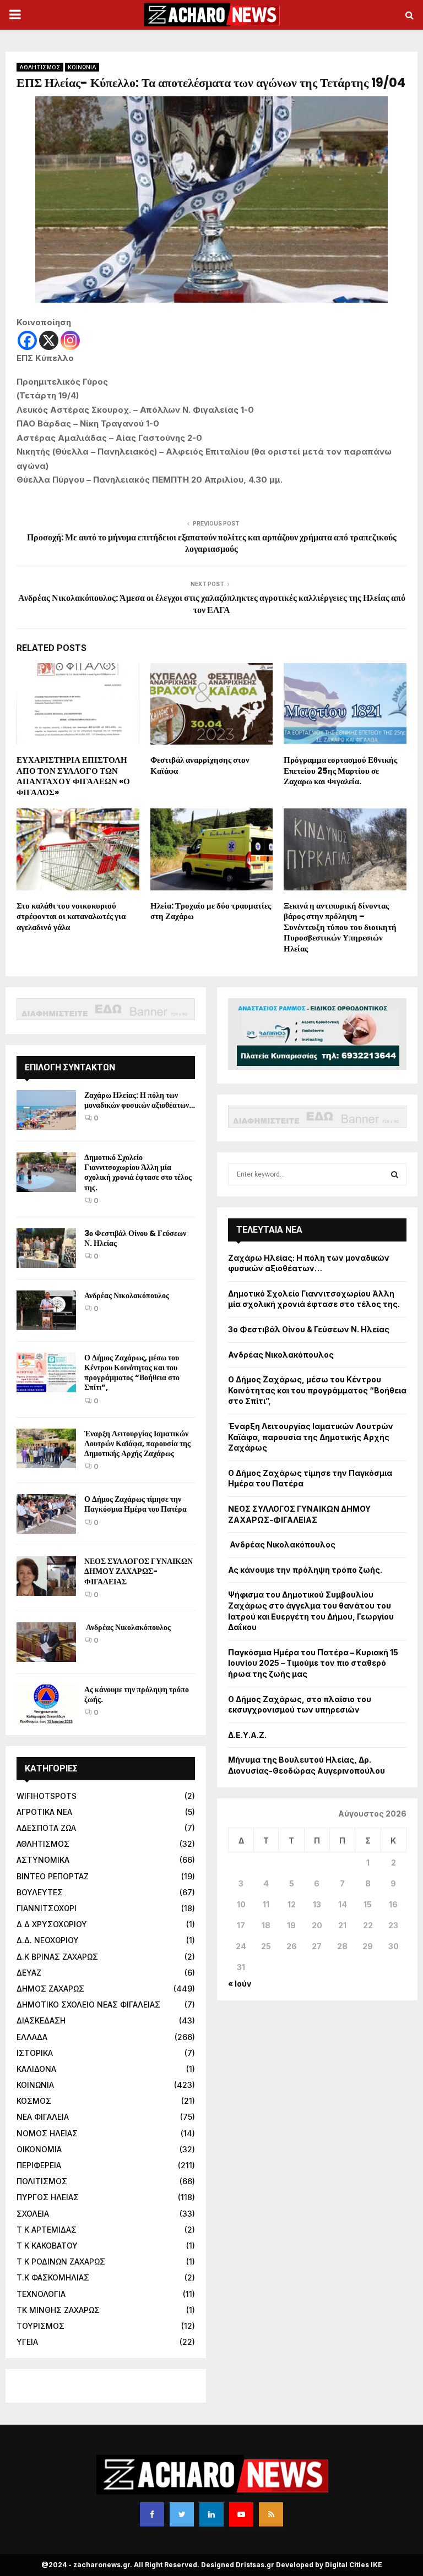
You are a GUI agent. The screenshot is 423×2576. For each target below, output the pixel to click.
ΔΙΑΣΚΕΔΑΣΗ (41, 2020)
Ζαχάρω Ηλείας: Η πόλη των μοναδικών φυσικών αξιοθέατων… (140, 1100)
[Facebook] (27, 340)
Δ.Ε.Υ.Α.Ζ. (247, 1735)
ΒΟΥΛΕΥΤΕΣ (40, 1892)
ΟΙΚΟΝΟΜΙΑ (39, 2149)
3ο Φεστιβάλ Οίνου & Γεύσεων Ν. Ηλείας (135, 1238)
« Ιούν (240, 1984)
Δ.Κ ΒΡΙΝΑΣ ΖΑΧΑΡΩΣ (57, 1957)
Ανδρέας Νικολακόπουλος (128, 1295)
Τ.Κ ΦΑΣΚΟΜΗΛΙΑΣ (53, 2277)
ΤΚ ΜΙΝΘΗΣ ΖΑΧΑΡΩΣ (58, 2310)
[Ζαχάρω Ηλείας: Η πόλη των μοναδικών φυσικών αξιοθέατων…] (46, 1110)
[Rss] (271, 2514)
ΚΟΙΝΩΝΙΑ (82, 67)
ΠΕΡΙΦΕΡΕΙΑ (39, 2165)
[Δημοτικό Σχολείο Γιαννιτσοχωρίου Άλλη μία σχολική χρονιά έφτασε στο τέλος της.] (46, 1172)
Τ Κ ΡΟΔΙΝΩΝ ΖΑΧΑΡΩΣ (61, 2261)
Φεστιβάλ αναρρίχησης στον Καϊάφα (200, 765)
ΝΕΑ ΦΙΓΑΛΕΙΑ (43, 2117)
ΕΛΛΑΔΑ (32, 2037)
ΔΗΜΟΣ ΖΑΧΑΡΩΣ (50, 1989)
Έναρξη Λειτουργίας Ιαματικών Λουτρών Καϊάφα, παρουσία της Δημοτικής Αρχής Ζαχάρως (137, 1443)
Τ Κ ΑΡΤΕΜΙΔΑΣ (47, 2230)
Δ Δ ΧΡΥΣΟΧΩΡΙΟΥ (52, 1924)
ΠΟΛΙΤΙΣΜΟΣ (42, 2181)
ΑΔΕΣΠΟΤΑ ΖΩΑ (46, 1828)
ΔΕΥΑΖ (29, 1973)
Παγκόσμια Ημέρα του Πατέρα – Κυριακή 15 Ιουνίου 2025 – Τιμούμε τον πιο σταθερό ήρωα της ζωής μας (313, 1663)
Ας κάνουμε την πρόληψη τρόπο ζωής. (137, 1694)
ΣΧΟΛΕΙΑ (33, 2214)
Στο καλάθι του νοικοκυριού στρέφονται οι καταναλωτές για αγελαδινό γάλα (71, 916)
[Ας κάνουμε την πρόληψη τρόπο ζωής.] (46, 1704)
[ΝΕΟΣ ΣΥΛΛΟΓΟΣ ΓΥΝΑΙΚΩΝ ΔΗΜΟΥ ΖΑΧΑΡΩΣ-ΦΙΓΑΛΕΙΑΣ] (46, 1576)
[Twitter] (182, 2514)
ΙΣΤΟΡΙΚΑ (35, 2053)
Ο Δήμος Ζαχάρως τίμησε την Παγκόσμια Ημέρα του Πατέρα (135, 1504)
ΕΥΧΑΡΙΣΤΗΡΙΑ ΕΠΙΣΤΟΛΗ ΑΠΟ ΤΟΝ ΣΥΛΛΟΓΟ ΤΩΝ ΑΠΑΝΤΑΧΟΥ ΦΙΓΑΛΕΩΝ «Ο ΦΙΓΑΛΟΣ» (73, 776)
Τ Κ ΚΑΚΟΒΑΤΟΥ (47, 2246)
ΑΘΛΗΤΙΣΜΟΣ (40, 67)
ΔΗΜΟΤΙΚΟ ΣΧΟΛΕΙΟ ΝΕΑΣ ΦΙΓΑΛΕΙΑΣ (88, 2005)
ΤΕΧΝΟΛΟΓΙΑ (41, 2294)
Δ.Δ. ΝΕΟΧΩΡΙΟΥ (48, 1940)
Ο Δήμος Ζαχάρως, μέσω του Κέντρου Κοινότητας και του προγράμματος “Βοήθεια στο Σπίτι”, (132, 1373)
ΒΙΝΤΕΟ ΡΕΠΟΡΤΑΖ (53, 1876)
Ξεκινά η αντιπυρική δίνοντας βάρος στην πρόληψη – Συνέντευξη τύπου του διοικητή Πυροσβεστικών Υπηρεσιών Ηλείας (340, 927)
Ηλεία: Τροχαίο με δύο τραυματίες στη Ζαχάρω (211, 911)
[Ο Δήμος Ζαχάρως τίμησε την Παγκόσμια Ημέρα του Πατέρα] (46, 1514)
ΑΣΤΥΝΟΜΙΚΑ (43, 1860)
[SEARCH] (395, 1174)
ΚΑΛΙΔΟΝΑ (36, 2069)
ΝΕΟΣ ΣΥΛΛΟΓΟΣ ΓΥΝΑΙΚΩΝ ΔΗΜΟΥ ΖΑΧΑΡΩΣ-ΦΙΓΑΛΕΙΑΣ (139, 1571)
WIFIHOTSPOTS (47, 1796)
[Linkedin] (211, 2514)
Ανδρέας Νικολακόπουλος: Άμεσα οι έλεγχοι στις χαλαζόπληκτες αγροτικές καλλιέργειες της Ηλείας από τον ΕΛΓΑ (212, 604)
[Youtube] (241, 2514)
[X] (49, 340)
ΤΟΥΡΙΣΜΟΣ (40, 2326)
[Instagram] (70, 340)
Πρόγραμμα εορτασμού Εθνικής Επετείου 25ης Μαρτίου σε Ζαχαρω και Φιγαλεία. (340, 770)
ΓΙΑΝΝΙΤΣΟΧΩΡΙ (47, 1908)
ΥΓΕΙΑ (27, 2342)
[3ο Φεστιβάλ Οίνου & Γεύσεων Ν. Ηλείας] (46, 1248)
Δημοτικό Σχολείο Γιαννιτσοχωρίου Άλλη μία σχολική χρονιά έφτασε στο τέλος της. (138, 1172)
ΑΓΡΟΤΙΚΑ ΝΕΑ (44, 1812)
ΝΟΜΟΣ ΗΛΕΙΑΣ (47, 2133)
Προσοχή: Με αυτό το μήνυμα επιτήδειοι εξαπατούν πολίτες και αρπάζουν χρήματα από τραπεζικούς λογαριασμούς (212, 543)
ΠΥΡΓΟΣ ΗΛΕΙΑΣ (48, 2197)
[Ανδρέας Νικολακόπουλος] (46, 1310)
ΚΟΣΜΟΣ (34, 2101)
